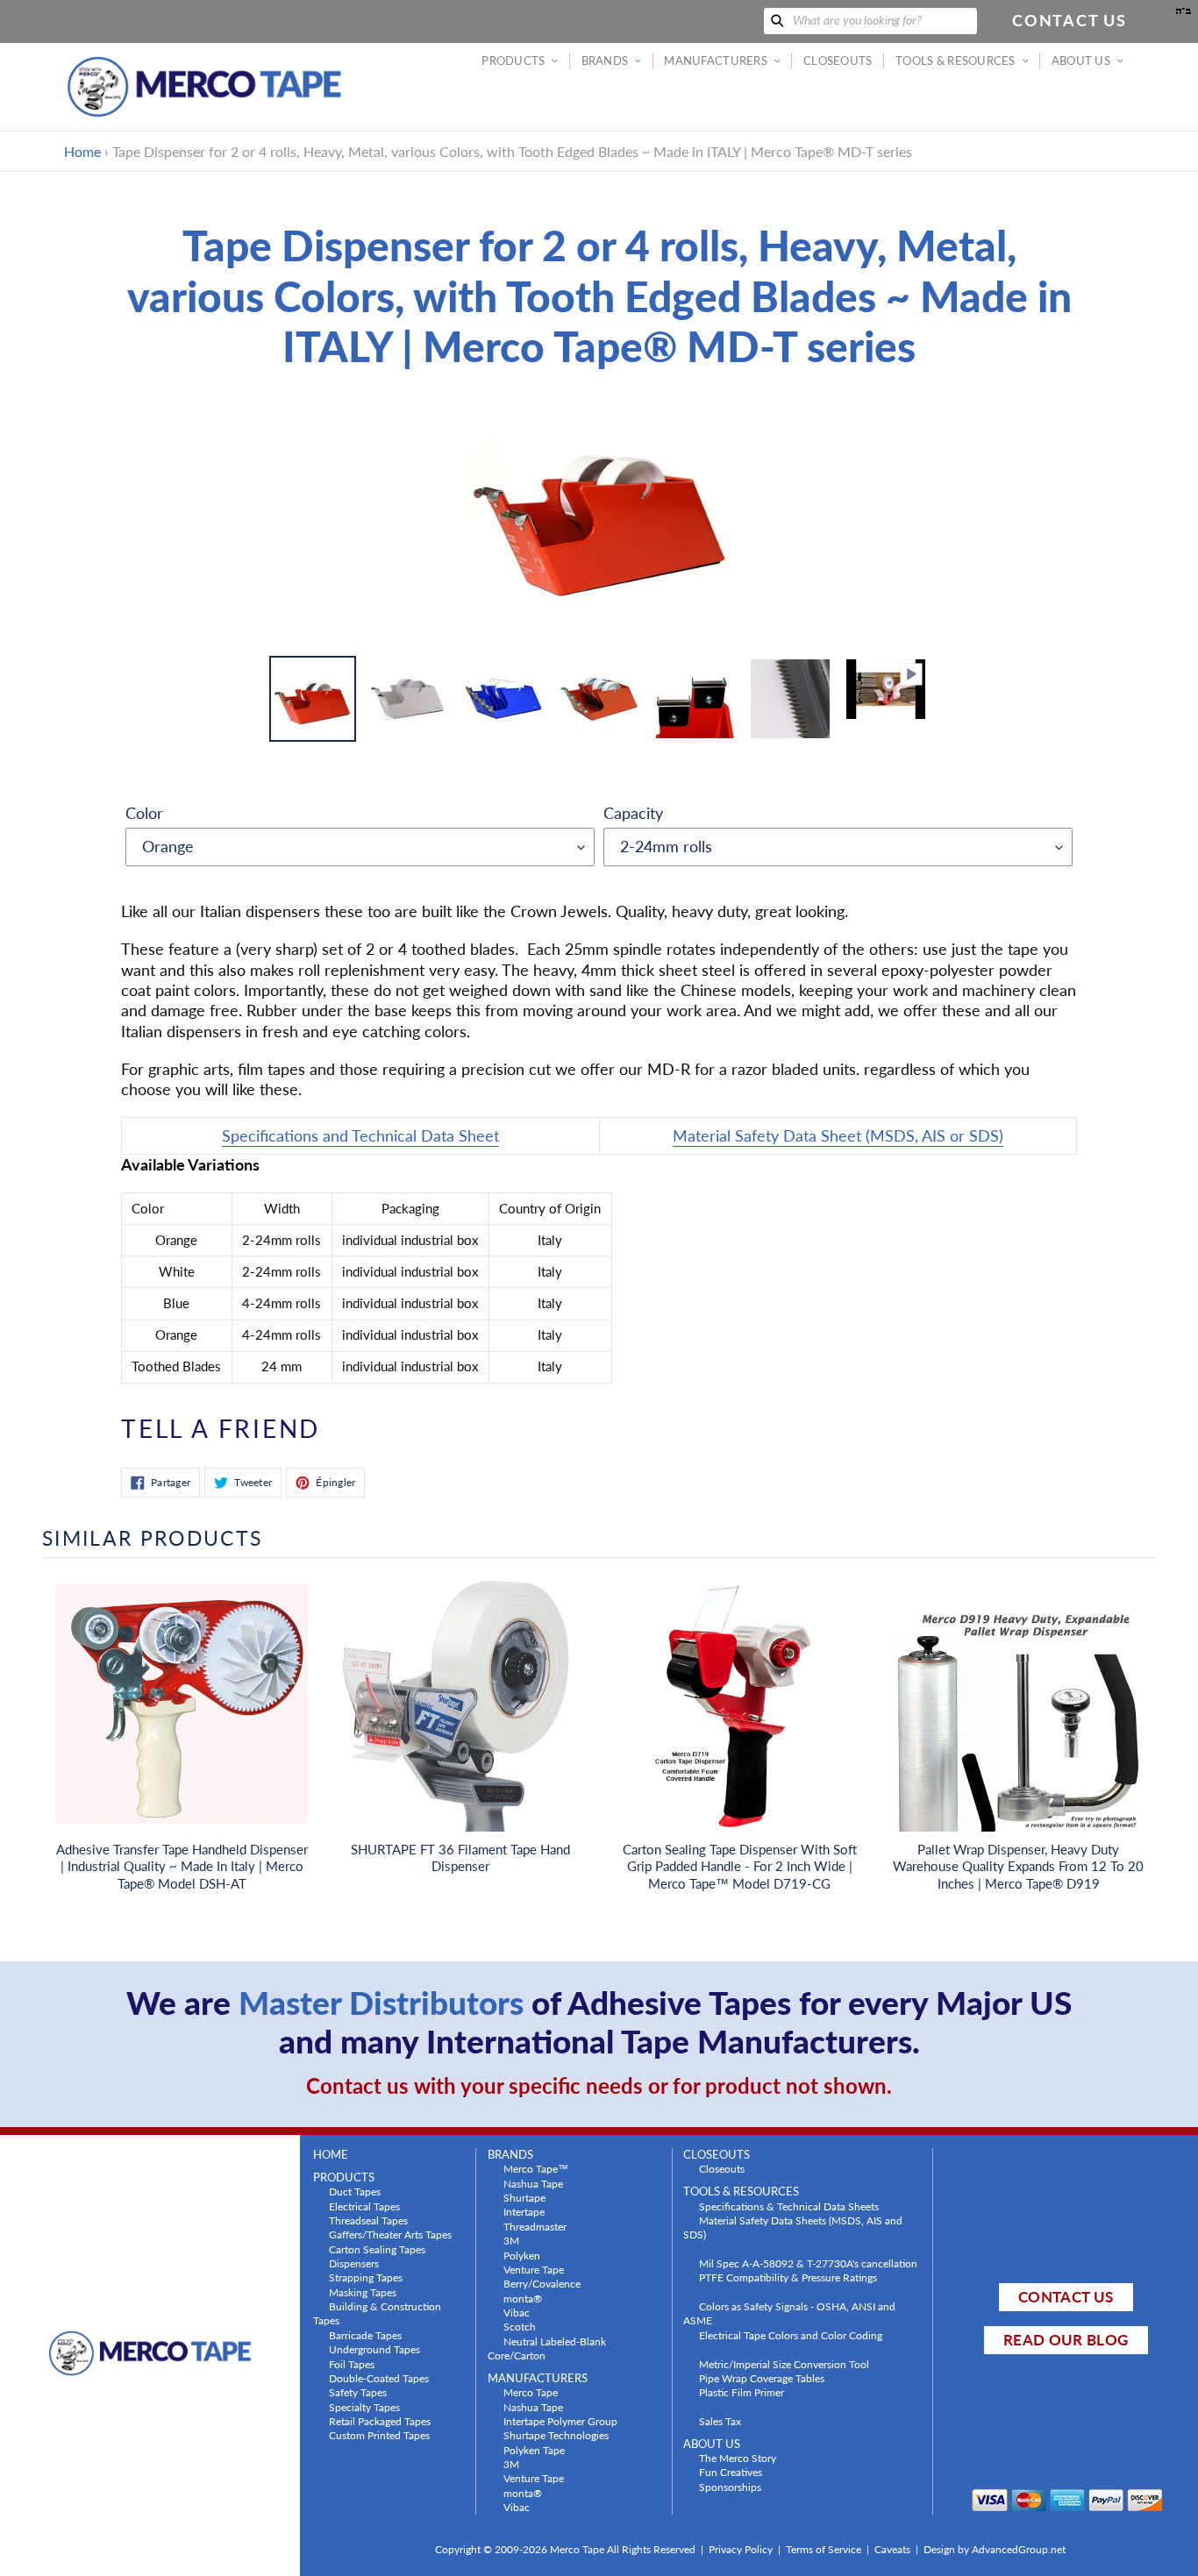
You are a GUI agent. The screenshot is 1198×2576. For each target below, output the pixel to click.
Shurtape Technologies (556, 2435)
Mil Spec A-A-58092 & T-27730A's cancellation (808, 2263)
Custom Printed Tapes (379, 2435)
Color (144, 813)
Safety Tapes (358, 2392)
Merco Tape (531, 2392)
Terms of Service (824, 2549)
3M (511, 2240)
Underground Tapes (374, 2349)
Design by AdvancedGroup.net (995, 2549)
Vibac (517, 2312)
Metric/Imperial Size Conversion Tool (784, 2364)
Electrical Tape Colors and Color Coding (791, 2335)
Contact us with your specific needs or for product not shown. (599, 2085)
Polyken (522, 2255)
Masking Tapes (363, 2292)
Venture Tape (534, 2269)
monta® (523, 2298)
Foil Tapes (352, 2364)
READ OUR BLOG (1066, 2340)
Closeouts (722, 2168)
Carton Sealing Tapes (377, 2249)
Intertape (524, 2211)
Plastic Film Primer (742, 2392)
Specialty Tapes (364, 2407)
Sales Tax (720, 2421)
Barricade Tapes (365, 2335)
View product (182, 1723)
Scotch (520, 2326)
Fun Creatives (731, 2472)
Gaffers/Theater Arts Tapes (390, 2234)
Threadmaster (535, 2226)
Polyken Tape (534, 2450)
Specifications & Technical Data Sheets (789, 2206)
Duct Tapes (355, 2191)
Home (82, 151)
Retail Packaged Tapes (380, 2421)
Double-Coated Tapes (379, 2378)
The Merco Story (738, 2458)
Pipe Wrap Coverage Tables (762, 2378)
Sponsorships (730, 2487)
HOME (331, 2155)
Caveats (892, 2549)
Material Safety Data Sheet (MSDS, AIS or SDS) (838, 1135)
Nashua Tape (533, 2183)
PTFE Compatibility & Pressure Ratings (788, 2277)
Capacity (633, 813)
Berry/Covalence (542, 2283)
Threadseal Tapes (368, 2220)
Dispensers (354, 2263)
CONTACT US (1066, 2297)
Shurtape (524, 2197)
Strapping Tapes (366, 2277)
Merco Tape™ (536, 2168)
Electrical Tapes (364, 2206)
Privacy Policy (741, 2549)
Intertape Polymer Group (560, 2421)
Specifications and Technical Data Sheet (360, 1135)
